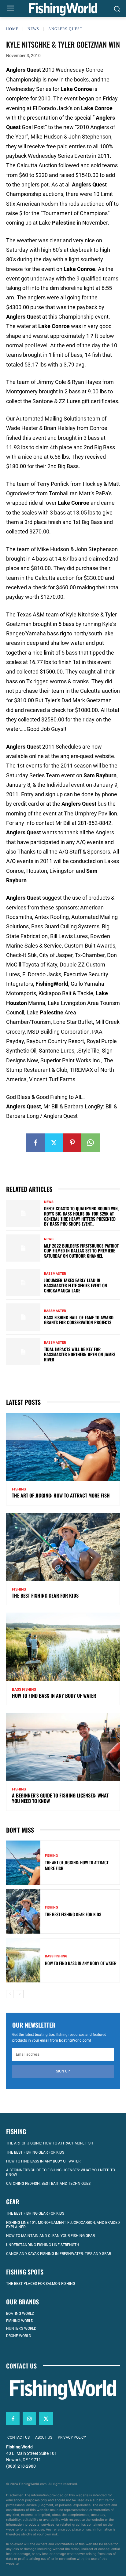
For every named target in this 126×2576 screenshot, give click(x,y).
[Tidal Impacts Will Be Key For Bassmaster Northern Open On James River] (23, 1352)
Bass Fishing (24, 1689)
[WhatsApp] (91, 1143)
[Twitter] (54, 1143)
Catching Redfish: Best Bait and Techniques (48, 2184)
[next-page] (20, 1994)
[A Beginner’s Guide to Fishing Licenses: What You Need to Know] (63, 1747)
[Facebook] (35, 1143)
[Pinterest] (72, 1143)
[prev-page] (10, 1994)
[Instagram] (29, 2419)
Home (12, 29)
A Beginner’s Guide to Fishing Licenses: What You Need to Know (60, 1798)
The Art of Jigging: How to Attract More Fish (61, 1495)
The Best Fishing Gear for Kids (45, 1595)
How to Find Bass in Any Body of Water (54, 1696)
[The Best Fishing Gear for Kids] (63, 1547)
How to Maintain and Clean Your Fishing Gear (50, 2236)
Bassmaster (55, 1274)
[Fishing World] (63, 9)
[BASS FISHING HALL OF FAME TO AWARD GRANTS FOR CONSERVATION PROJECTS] (23, 1317)
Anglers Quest (65, 29)
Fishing (19, 1489)
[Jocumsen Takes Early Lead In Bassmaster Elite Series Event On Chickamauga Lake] (23, 1283)
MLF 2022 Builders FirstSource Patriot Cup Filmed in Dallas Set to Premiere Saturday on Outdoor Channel (81, 1251)
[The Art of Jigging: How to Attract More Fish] (63, 1447)
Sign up (63, 2071)
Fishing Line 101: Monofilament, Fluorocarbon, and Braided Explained (63, 2225)
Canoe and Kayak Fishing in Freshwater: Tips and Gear (59, 2254)
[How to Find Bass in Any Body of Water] (63, 1647)
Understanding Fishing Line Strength (43, 2245)
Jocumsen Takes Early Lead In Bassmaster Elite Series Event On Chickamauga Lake (76, 1285)
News (33, 29)
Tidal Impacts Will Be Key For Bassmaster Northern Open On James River (80, 1354)
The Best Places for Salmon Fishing (41, 2284)
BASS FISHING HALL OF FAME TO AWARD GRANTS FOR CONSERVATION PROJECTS (79, 1320)
